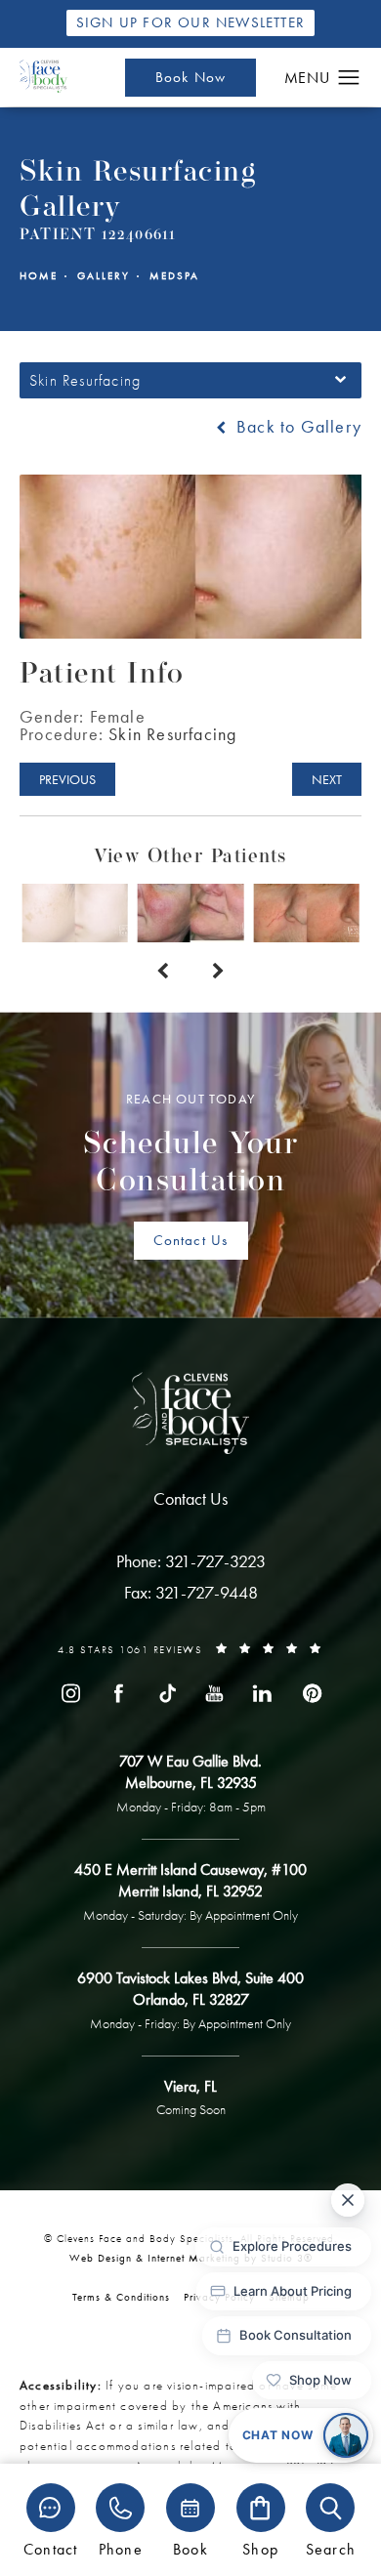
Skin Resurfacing (172, 734)
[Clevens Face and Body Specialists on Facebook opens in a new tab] (118, 1692)
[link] (191, 1561)
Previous (67, 779)
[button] (349, 78)
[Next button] (218, 972)
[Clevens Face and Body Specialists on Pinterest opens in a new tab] (311, 1692)
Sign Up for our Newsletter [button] (190, 22)
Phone (121, 2548)
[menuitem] (70, 1692)
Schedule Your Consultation (191, 1144)
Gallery (104, 276)
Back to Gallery (296, 427)
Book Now (191, 77)
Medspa (174, 276)
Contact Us (191, 1240)
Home (39, 276)
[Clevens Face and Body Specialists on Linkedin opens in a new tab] (263, 1692)
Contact (50, 2548)
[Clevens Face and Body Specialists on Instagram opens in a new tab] (70, 1692)
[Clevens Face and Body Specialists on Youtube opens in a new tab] (215, 1692)
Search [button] (331, 2548)
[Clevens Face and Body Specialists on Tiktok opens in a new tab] (166, 1692)
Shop (260, 2548)
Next (327, 779)
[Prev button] (163, 972)
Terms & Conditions (121, 2297)
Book (190, 2548)
